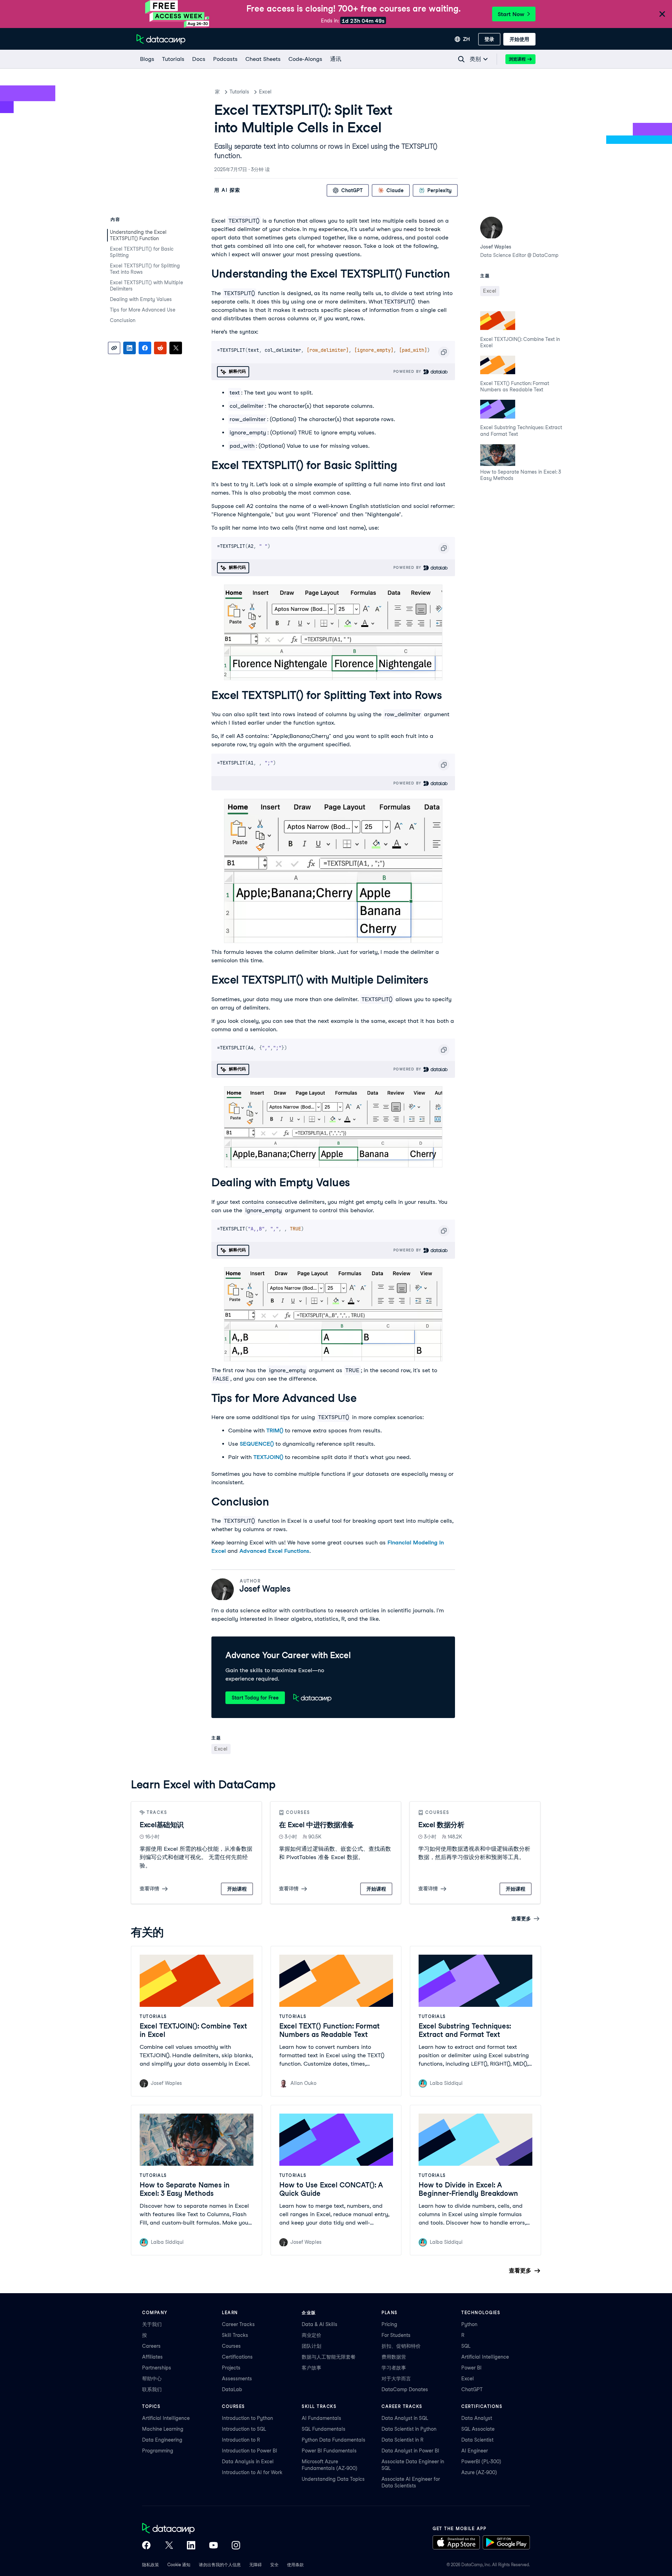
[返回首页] (161, 39)
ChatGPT (472, 2389)
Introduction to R (241, 2440)
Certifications (237, 2357)
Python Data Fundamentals (334, 2440)
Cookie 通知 (179, 2565)
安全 (274, 2565)
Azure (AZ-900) (479, 2472)
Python (469, 2324)
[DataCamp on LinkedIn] (191, 2546)
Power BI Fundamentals (329, 2451)
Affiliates (152, 2357)
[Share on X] (176, 348)
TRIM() (275, 1430)
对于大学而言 (396, 2379)
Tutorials (239, 92)
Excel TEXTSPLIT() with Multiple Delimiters (146, 286)
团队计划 (311, 2346)
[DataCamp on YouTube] (213, 2546)
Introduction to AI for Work (252, 2472)
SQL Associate (478, 2429)
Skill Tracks (235, 2335)
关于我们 (152, 2324)
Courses (231, 2346)
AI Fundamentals (321, 2418)
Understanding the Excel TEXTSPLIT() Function (138, 235)
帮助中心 (152, 2379)
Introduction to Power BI (250, 2451)
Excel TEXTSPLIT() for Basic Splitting (142, 252)
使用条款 (295, 2565)
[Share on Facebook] (145, 348)
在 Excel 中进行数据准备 (317, 1825)
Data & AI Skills (320, 2324)
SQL (466, 2346)
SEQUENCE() (257, 1444)
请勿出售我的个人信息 (220, 2565)
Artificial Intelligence (485, 2357)
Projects (231, 2368)
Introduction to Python (247, 2418)
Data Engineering (162, 2440)
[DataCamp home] (191, 2529)
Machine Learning (163, 2429)
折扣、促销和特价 (401, 2346)
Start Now (511, 14)
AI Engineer (475, 2451)
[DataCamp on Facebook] (146, 2546)
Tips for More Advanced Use (143, 310)
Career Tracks (238, 2324)
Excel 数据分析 (441, 1825)
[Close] (662, 15)
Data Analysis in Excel (248, 2462)
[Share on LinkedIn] (129, 348)
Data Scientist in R (402, 2440)
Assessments (237, 2379)
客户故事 (311, 2368)
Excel (265, 92)
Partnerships (157, 2368)
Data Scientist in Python (409, 2429)
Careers (151, 2346)
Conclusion (123, 320)
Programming (158, 2451)
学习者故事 (394, 2368)
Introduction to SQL (244, 2429)
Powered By (408, 371)
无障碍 (255, 2565)
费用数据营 (394, 2357)
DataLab (232, 2389)
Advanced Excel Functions (274, 1551)
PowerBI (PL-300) (481, 2462)
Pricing (389, 2324)
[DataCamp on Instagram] (236, 2546)
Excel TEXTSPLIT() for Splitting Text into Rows (145, 269)
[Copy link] (114, 348)
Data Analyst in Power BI (410, 2451)
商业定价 (311, 2335)
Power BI (471, 2368)
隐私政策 (150, 2565)
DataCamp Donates (405, 2389)
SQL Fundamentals (324, 2429)
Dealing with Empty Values (141, 299)
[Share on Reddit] (160, 348)
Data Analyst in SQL (405, 2418)
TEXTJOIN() (268, 1457)
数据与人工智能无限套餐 (329, 2357)
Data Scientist (477, 2440)
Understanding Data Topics (333, 2479)
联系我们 (152, 2389)
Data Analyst (477, 2418)
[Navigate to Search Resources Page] (461, 59)
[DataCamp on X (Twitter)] (169, 2546)
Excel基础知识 (162, 1825)
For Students (396, 2335)
